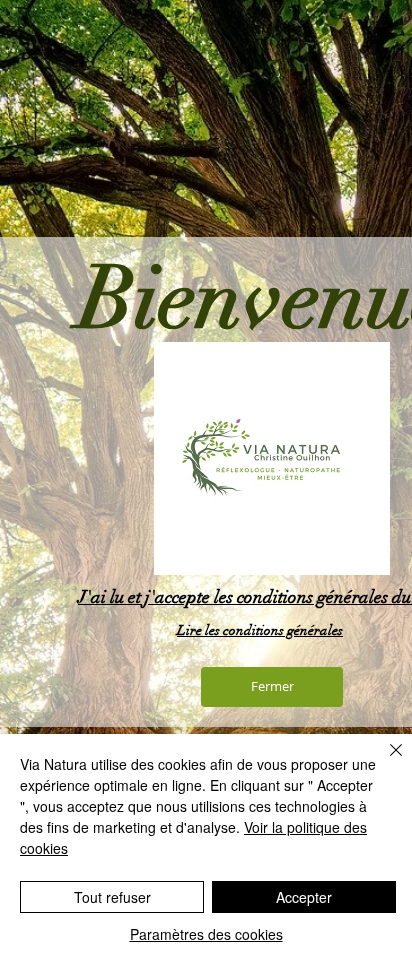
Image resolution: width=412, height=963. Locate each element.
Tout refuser (112, 897)
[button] (272, 687)
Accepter (304, 897)
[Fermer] (384, 762)
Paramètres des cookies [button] (206, 934)
